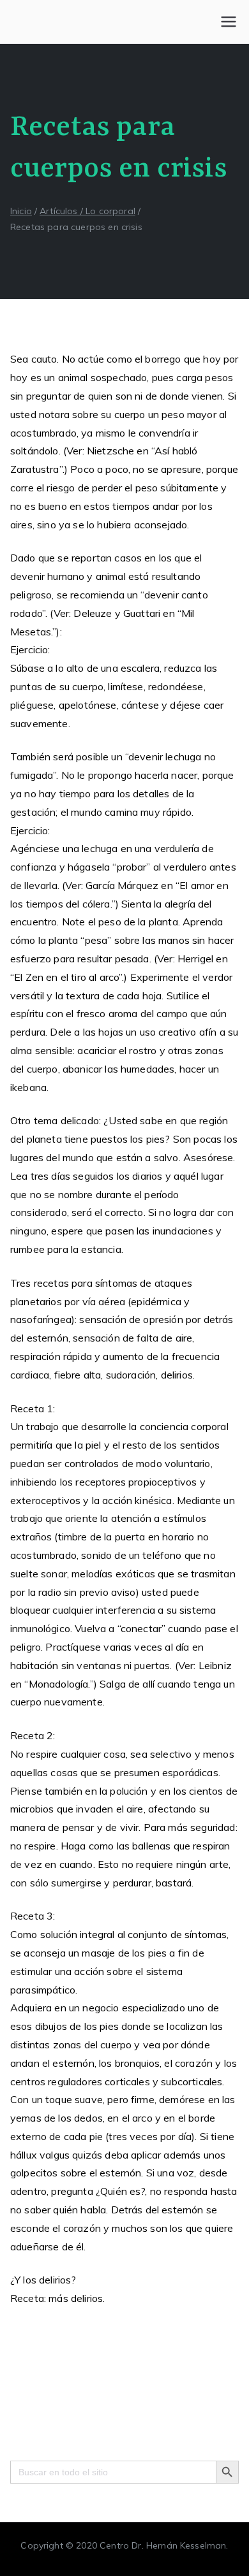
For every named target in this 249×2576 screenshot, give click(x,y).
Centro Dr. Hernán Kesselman (163, 2545)
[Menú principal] (229, 22)
